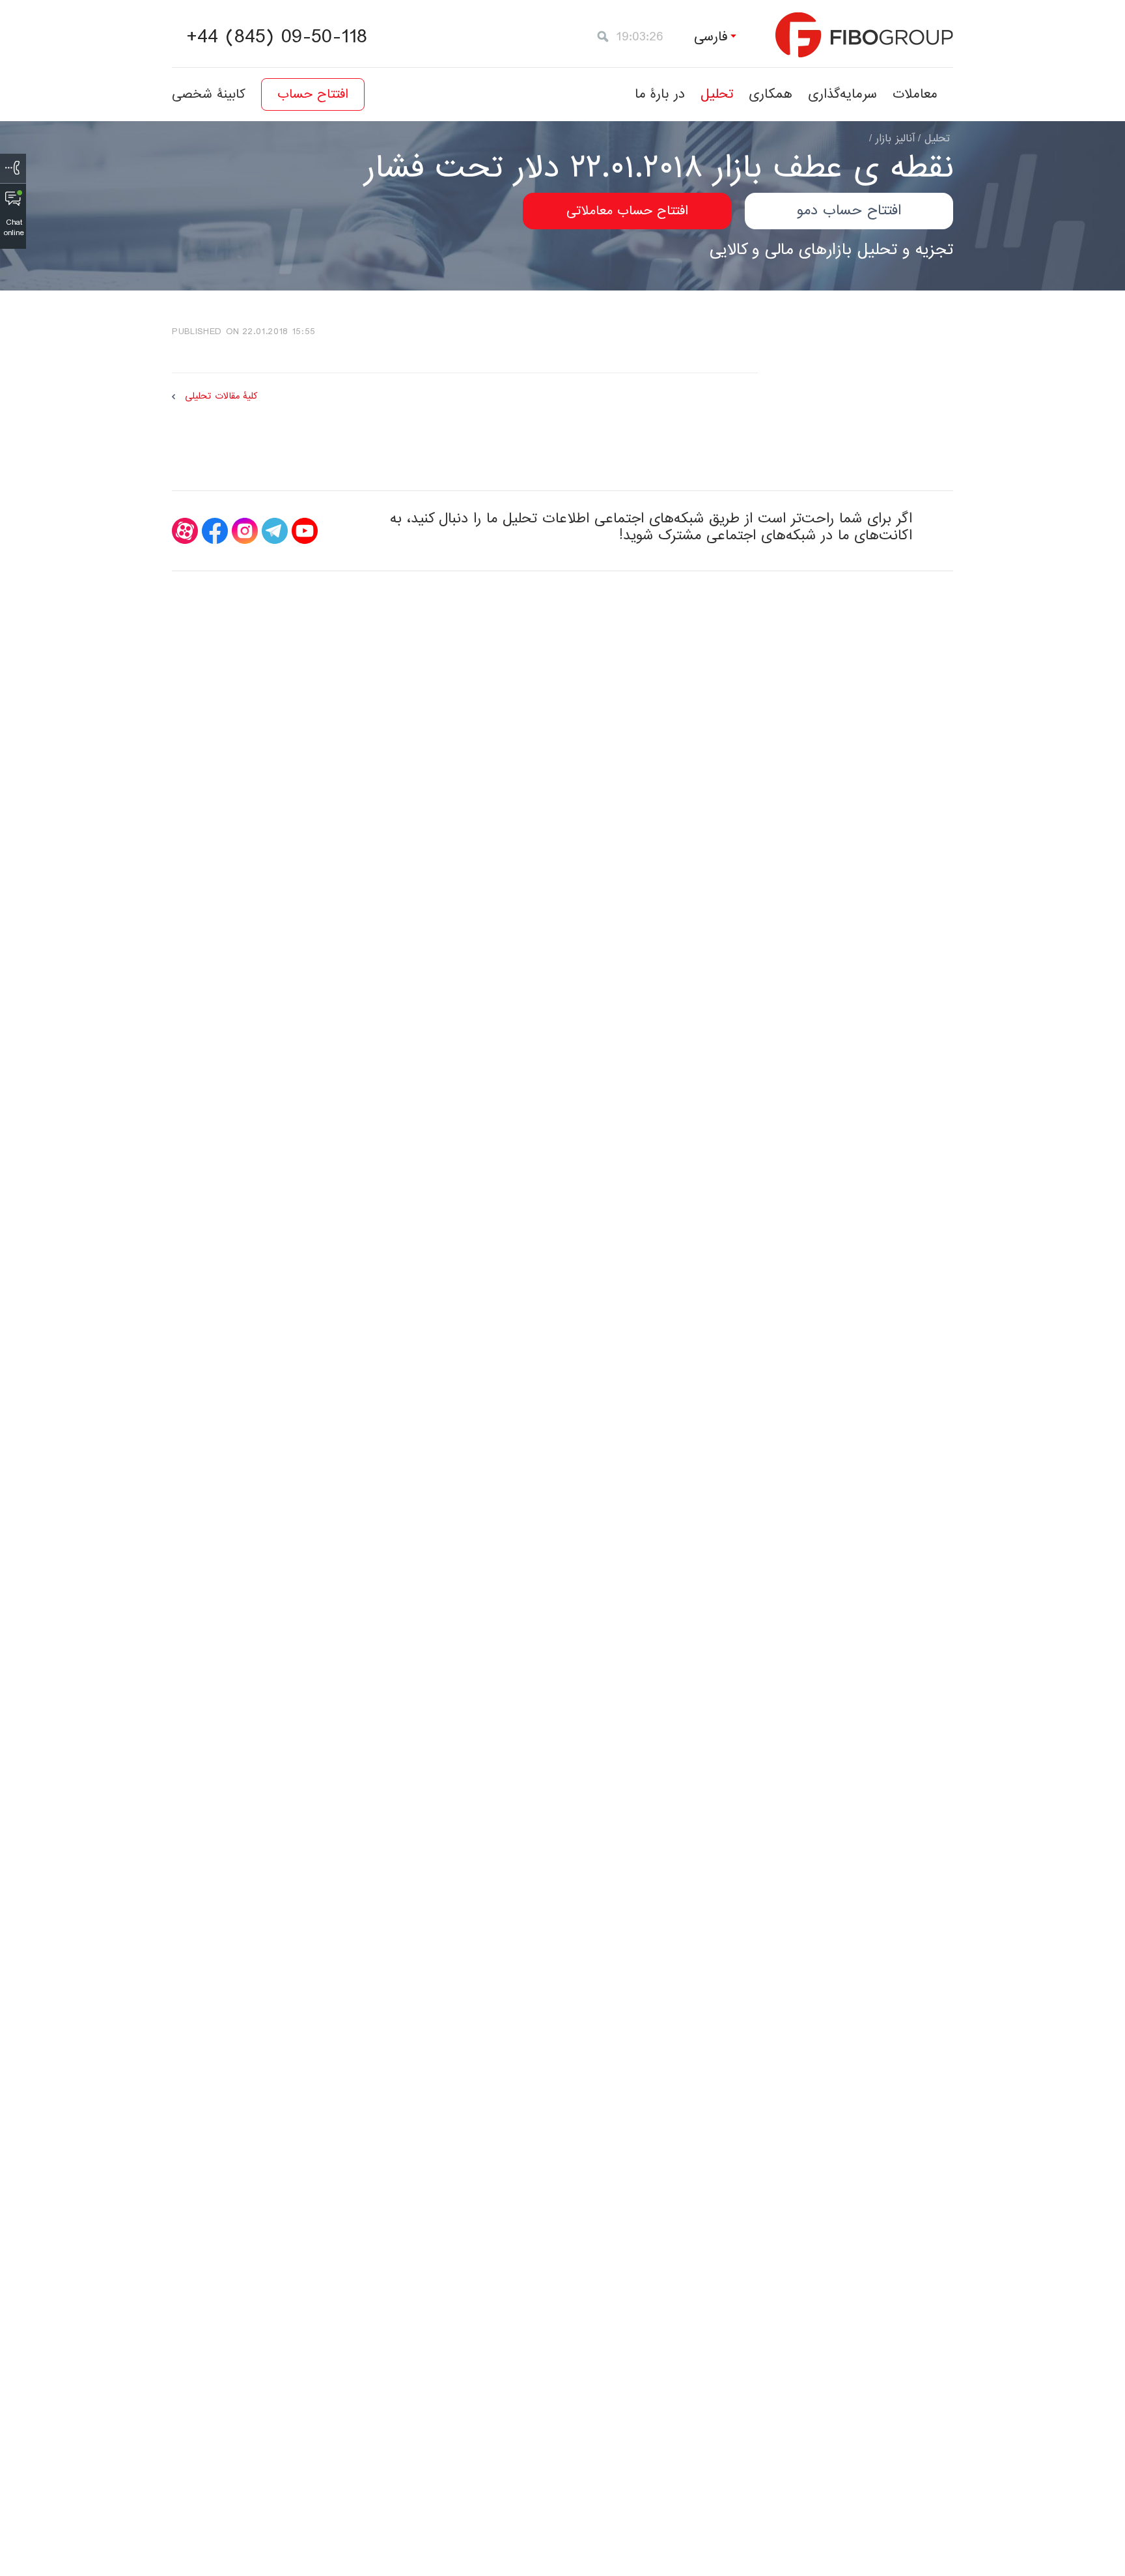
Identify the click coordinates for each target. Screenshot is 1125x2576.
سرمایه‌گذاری (842, 94)
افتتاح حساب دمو (849, 211)
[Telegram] (275, 531)
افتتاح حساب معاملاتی (627, 211)
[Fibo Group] (864, 35)
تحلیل (717, 94)
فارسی (711, 37)
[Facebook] (215, 531)
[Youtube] (305, 531)
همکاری (771, 94)
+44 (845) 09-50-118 (277, 37)
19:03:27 (640, 37)
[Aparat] (185, 531)
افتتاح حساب (313, 94)
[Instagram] (245, 531)
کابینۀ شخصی (209, 94)
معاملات (915, 94)
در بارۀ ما (660, 94)
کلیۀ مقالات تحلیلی (221, 396)
